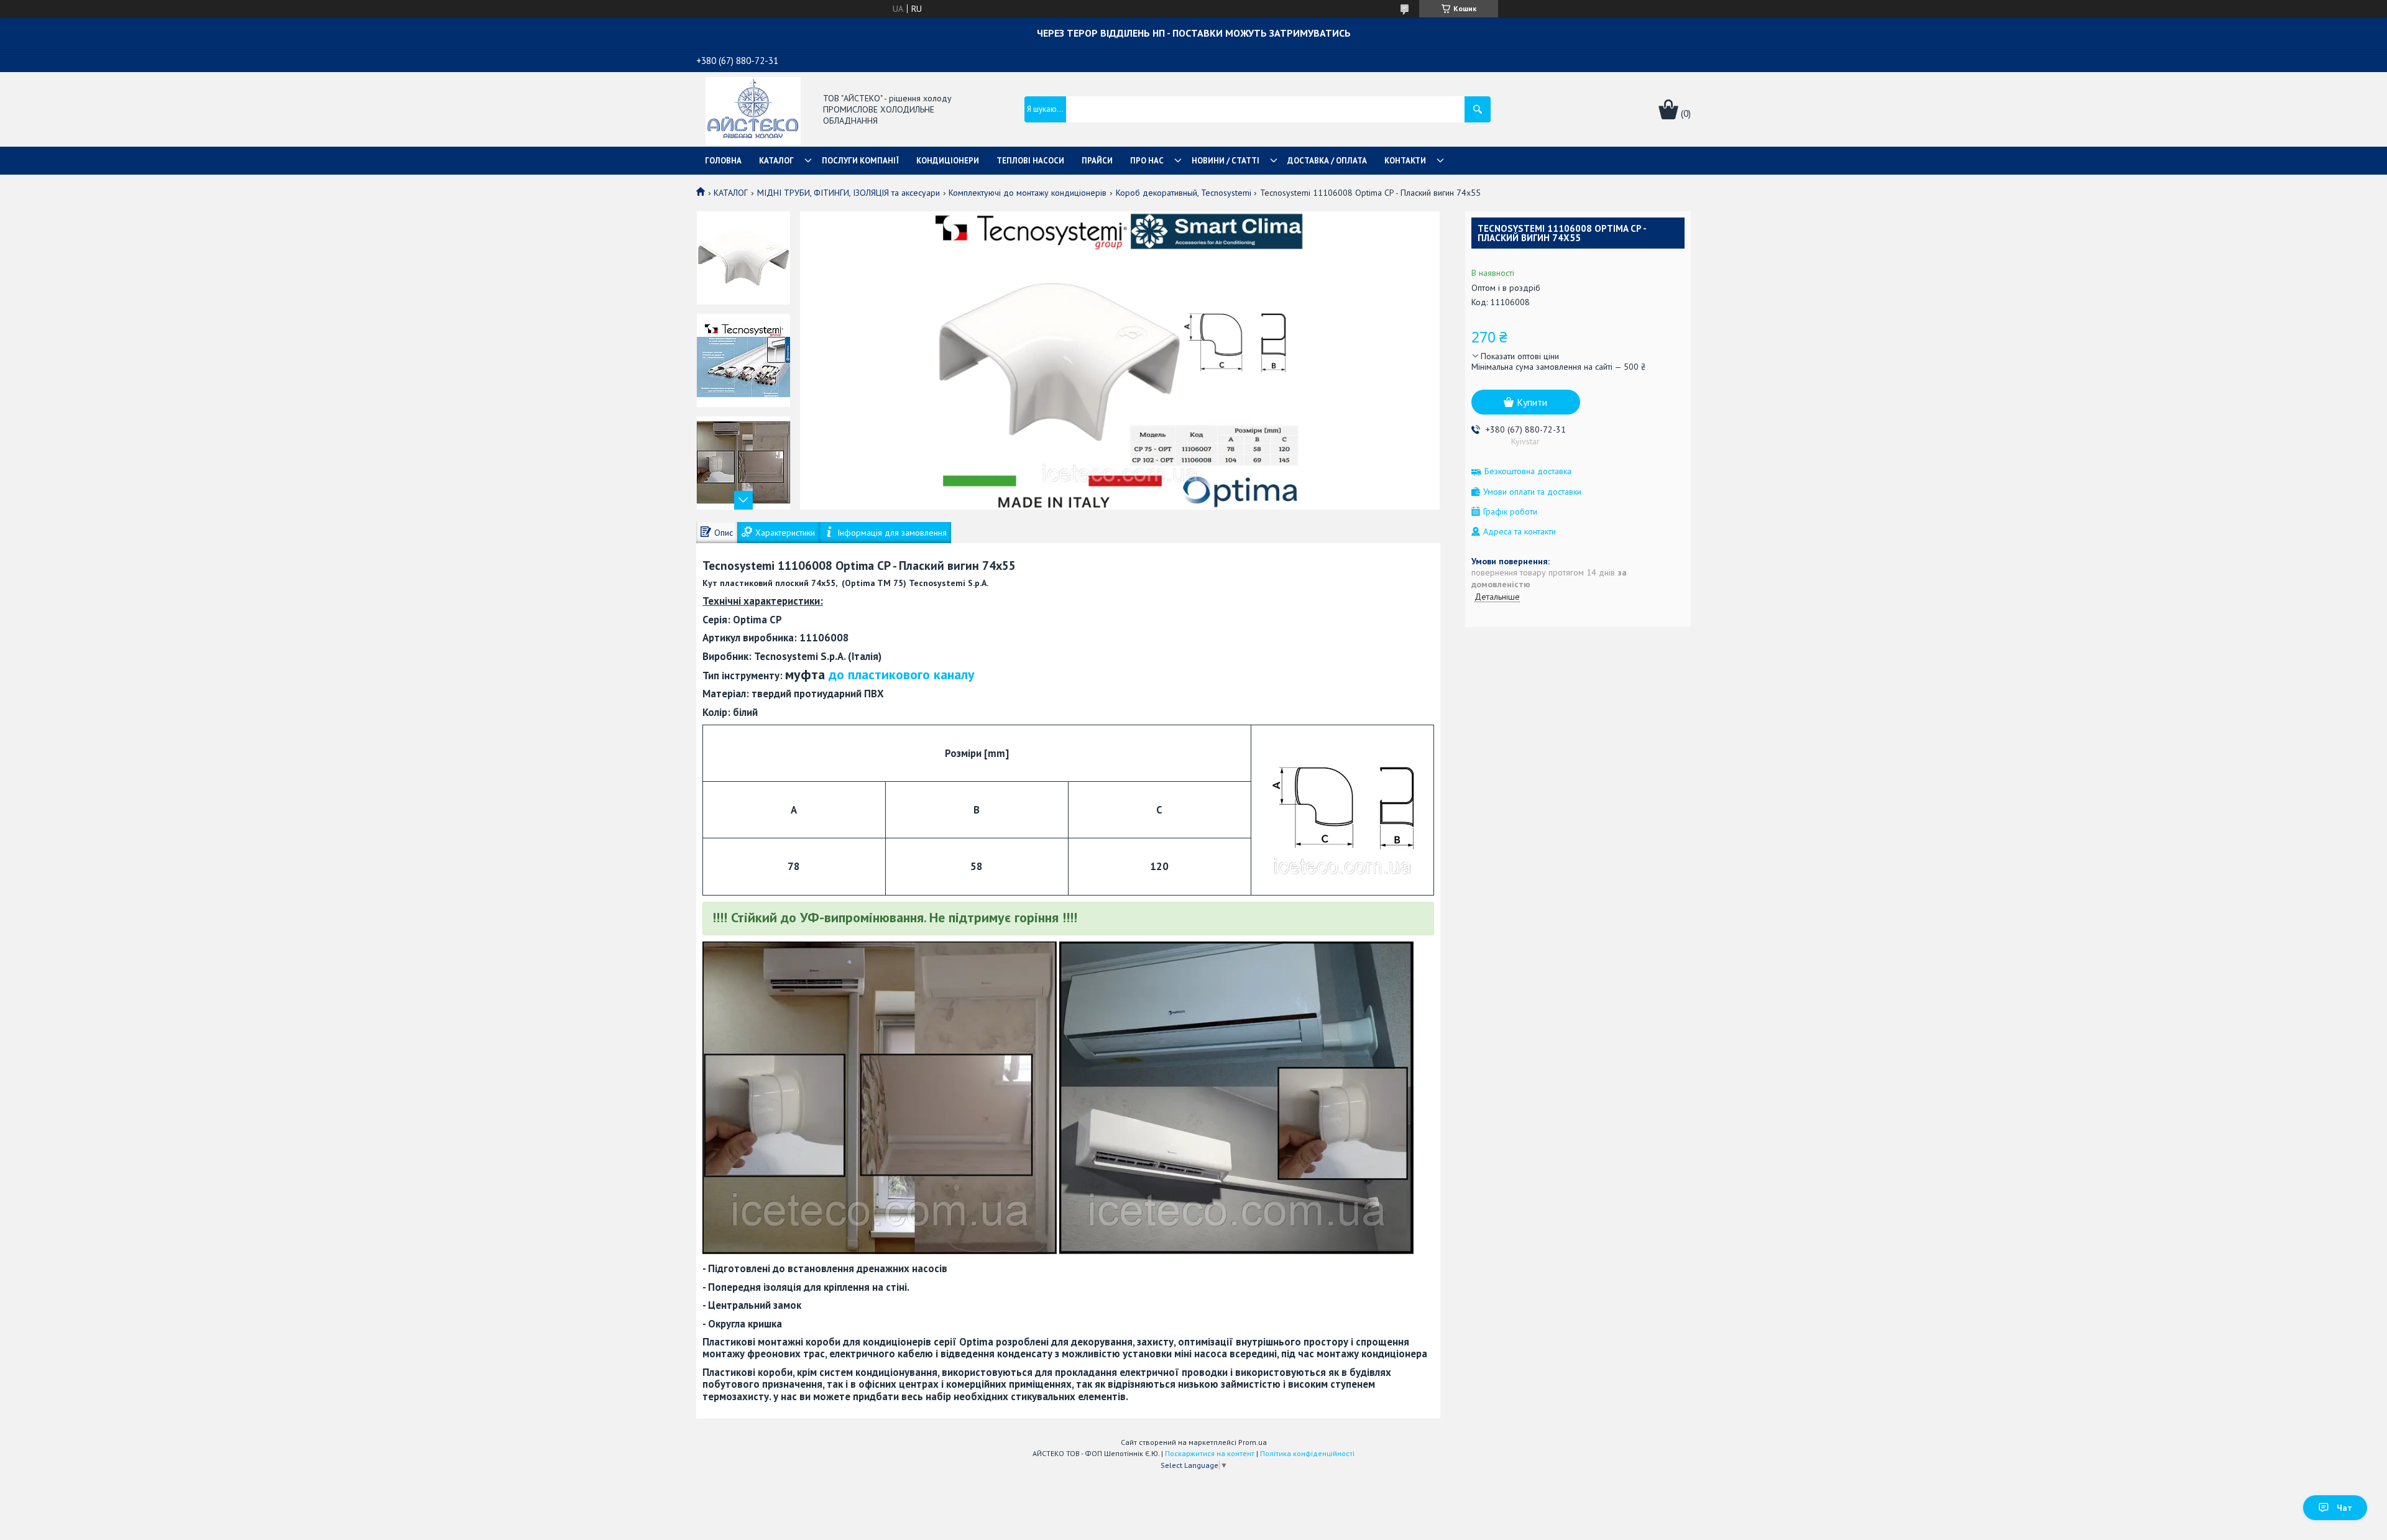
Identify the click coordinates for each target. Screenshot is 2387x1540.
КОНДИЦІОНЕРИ (948, 161)
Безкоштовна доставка (1528, 471)
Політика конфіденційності (1307, 1453)
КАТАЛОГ (776, 161)
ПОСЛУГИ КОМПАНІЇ (860, 161)
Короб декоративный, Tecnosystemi (1184, 193)
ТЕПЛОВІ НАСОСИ (1030, 161)
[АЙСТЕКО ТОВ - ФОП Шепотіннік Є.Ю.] (753, 110)
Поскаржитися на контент (1210, 1453)
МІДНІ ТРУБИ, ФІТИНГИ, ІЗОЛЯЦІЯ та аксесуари (849, 193)
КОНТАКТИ (1405, 161)
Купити (1532, 402)
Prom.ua (1253, 1442)
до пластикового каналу (902, 674)
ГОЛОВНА (723, 161)
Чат (2344, 1508)
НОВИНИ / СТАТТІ (1226, 161)
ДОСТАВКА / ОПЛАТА (1327, 161)
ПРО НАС (1147, 161)
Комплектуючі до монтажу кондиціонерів (1028, 193)
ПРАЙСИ (1097, 161)
